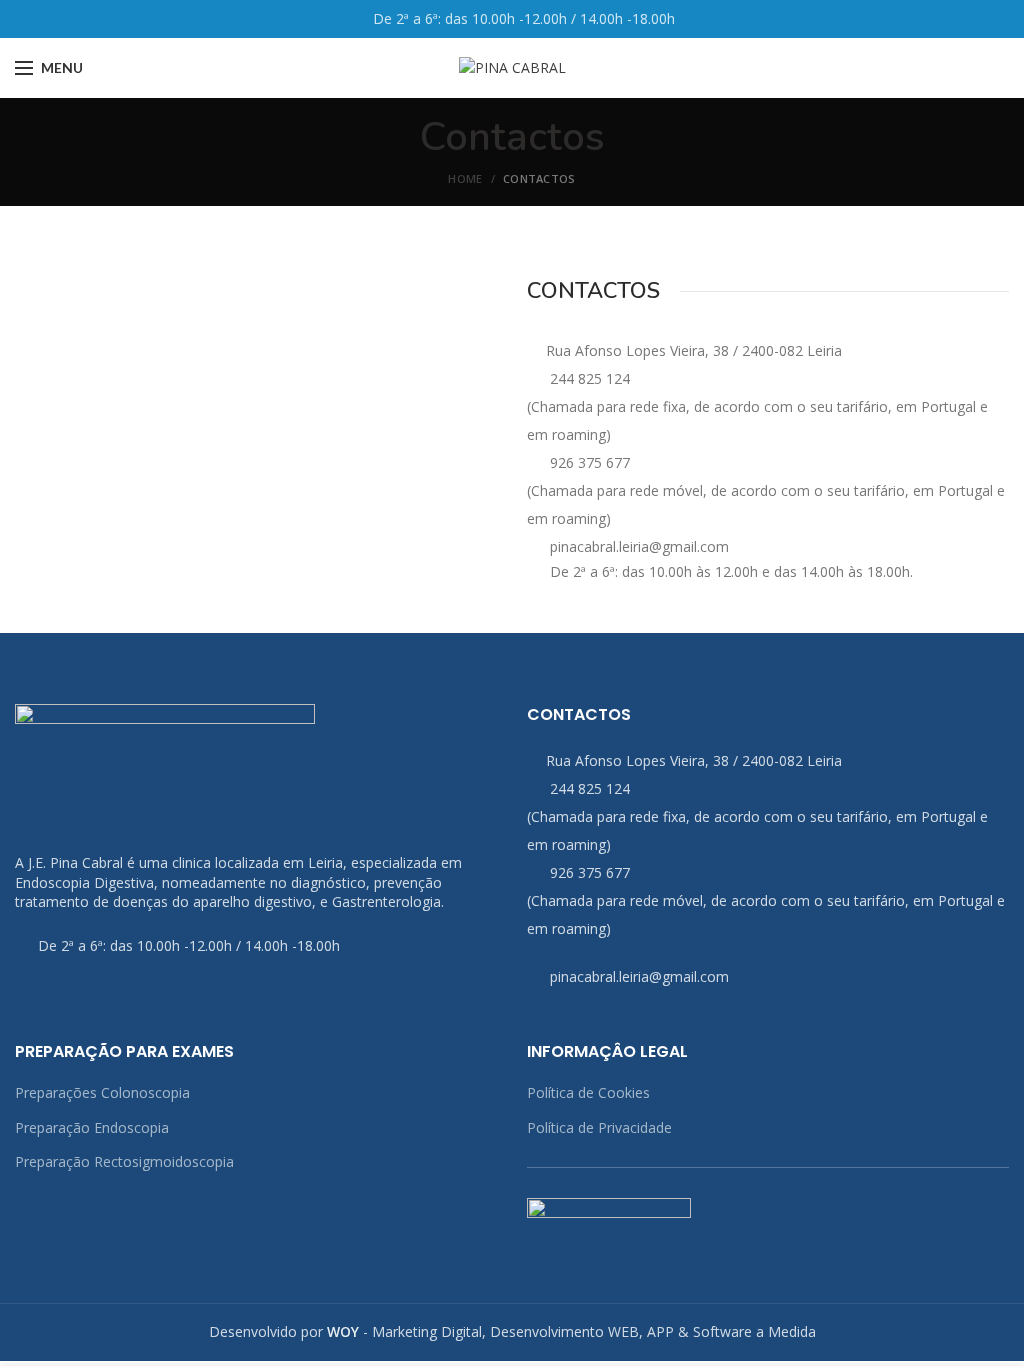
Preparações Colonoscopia (102, 1092)
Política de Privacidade (599, 1127)
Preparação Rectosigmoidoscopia (124, 1161)
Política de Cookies (588, 1092)
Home (465, 178)
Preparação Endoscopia (92, 1127)
